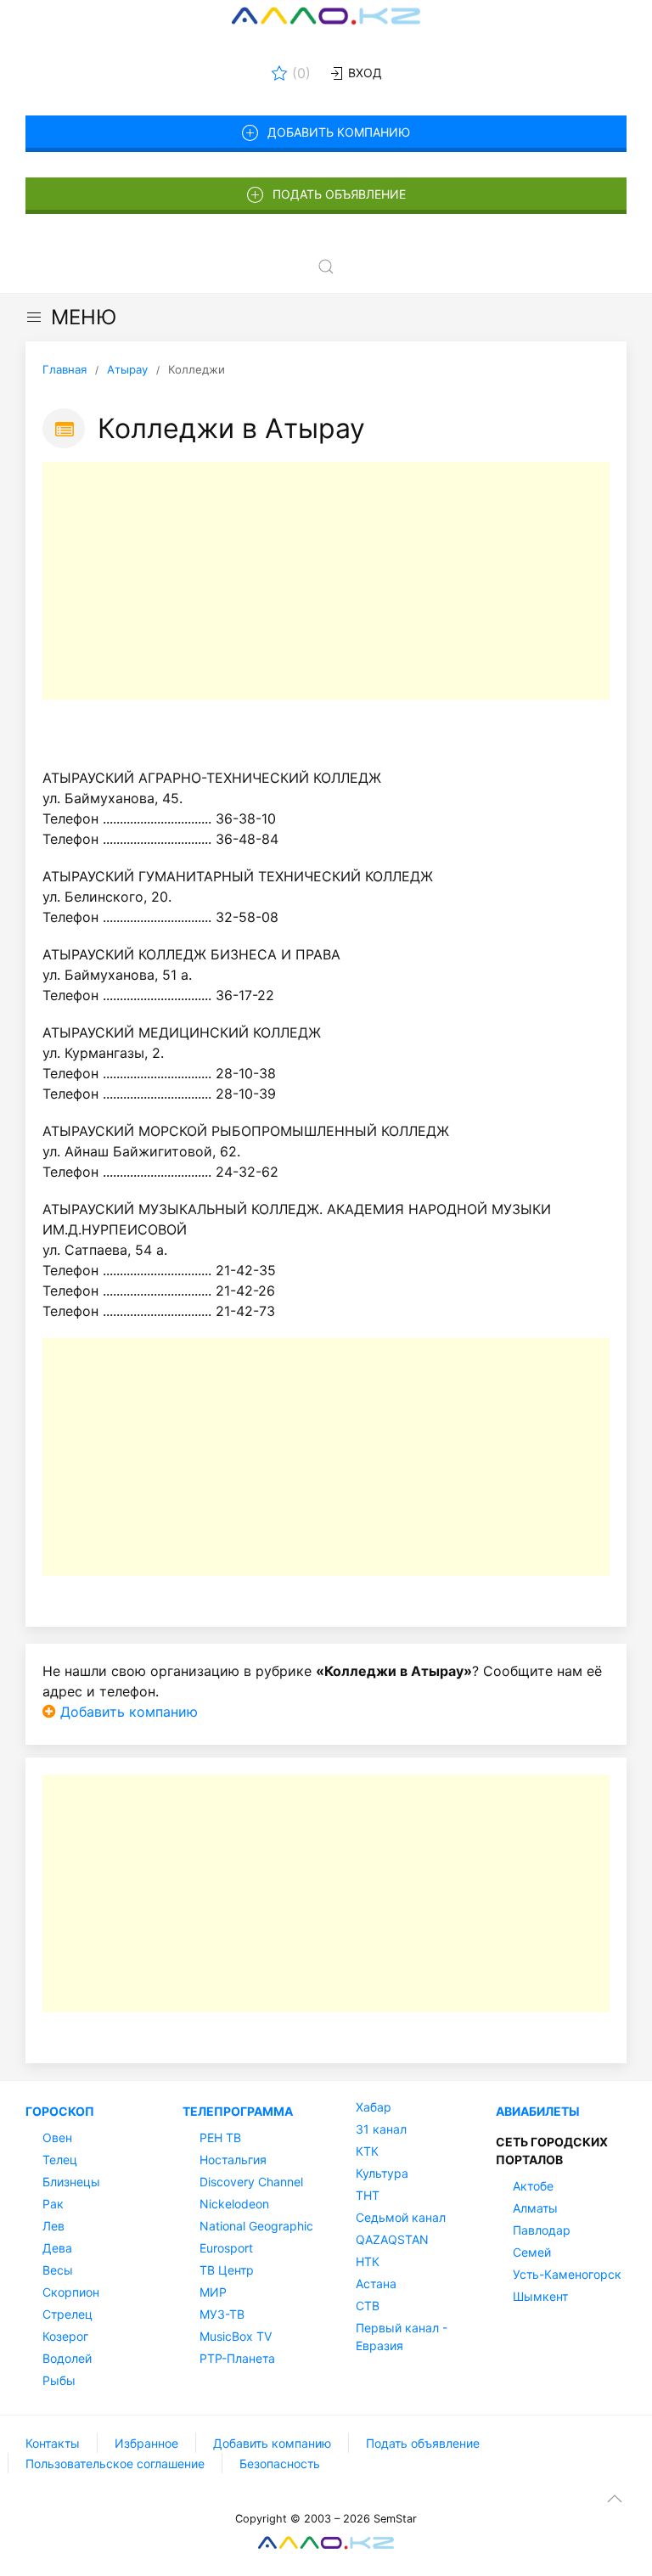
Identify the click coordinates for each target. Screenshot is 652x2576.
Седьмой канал (401, 2217)
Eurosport (226, 2248)
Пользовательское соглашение (115, 2464)
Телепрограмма (238, 2111)
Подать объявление (339, 194)
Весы (58, 2270)
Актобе (533, 2186)
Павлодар (542, 2230)
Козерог (65, 2336)
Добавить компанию (339, 132)
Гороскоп (60, 2111)
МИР (213, 2292)
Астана (376, 2284)
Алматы (535, 2208)
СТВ (368, 2306)
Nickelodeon (234, 2204)
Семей (532, 2252)
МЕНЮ (84, 317)
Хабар (374, 2107)
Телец (60, 2160)
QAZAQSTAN (392, 2239)
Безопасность (280, 2464)
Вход (363, 73)
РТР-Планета (237, 2358)
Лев (53, 2226)
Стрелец (67, 2314)
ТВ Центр (227, 2270)
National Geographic (256, 2226)
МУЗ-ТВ (222, 2314)
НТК (368, 2261)
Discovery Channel (251, 2182)
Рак (53, 2204)
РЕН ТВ (220, 2137)
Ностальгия (233, 2160)
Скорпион (71, 2292)
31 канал (381, 2129)
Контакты (53, 2443)
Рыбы (59, 2380)
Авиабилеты (538, 2111)
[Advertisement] (326, 581)
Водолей (67, 2358)
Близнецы (71, 2182)
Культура (382, 2173)
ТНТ (368, 2195)
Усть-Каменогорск (567, 2274)
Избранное (146, 2443)
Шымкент (540, 2296)
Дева (57, 2248)
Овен (57, 2137)
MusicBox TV (236, 2336)
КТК (367, 2151)
